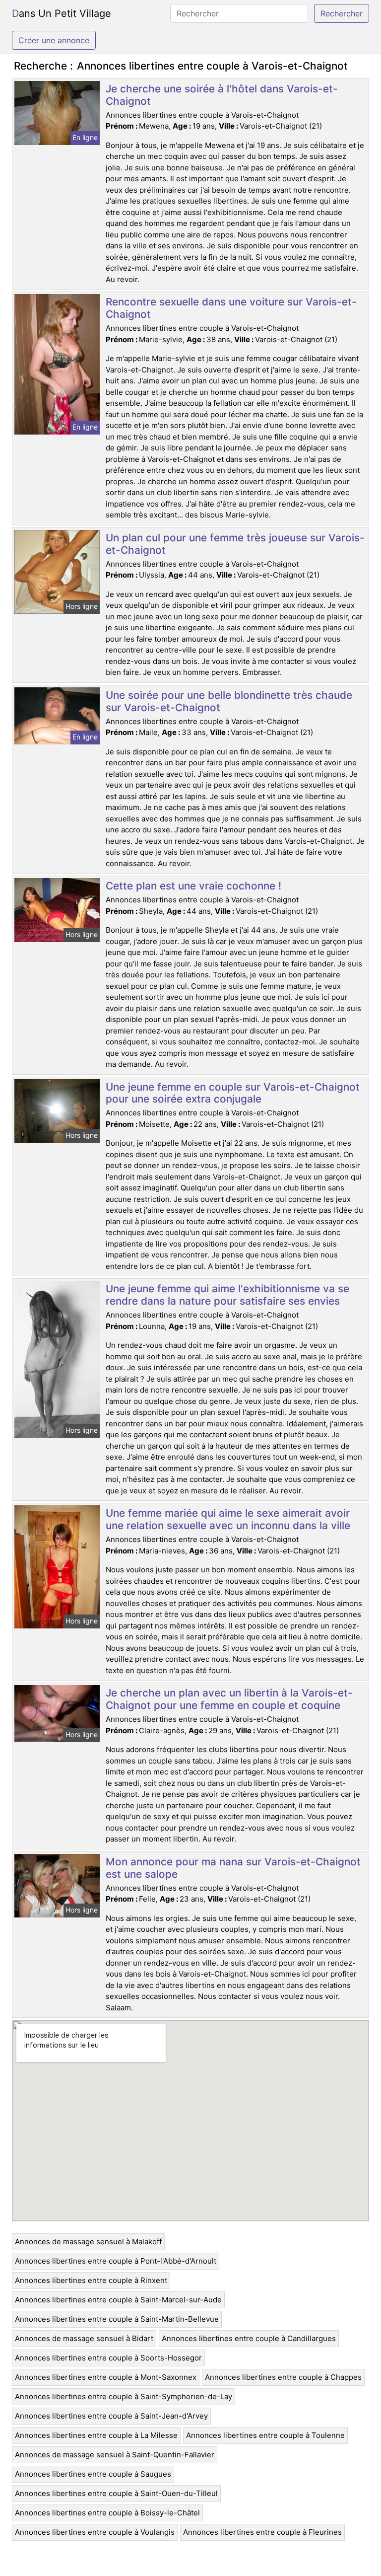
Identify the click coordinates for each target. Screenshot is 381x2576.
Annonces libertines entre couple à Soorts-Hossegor (108, 2358)
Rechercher (342, 13)
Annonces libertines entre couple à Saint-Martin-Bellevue (117, 2319)
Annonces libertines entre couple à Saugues (93, 2474)
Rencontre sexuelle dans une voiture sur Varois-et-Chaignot (231, 308)
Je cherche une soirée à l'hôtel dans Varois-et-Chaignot (222, 95)
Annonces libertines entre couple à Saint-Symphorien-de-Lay (124, 2396)
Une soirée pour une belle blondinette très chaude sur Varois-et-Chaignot (229, 701)
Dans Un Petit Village (62, 13)
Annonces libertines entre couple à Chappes (283, 2377)
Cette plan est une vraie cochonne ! (193, 886)
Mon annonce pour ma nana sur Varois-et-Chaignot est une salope (233, 1868)
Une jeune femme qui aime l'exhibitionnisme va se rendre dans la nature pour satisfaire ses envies (227, 1295)
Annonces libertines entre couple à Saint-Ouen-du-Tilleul (116, 2493)
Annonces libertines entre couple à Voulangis (95, 2532)
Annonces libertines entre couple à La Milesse (96, 2435)
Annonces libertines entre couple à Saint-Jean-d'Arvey (111, 2416)
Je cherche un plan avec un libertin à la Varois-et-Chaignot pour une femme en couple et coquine (229, 1699)
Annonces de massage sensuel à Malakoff (88, 2242)
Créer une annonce (54, 40)
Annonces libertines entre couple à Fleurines (262, 2532)
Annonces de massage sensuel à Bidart (84, 2338)
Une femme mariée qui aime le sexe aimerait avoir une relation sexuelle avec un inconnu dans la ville (228, 1519)
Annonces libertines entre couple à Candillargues (249, 2338)
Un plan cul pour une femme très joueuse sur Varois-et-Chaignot (235, 544)
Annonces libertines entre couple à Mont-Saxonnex (106, 2377)
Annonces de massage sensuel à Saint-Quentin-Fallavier (115, 2455)
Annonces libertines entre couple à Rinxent (91, 2280)
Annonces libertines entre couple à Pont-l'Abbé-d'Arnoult (116, 2261)
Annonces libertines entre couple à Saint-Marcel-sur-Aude (118, 2300)
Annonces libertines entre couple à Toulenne (265, 2435)
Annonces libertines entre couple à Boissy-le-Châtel (107, 2513)
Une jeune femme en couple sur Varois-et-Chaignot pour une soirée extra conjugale (233, 1093)
